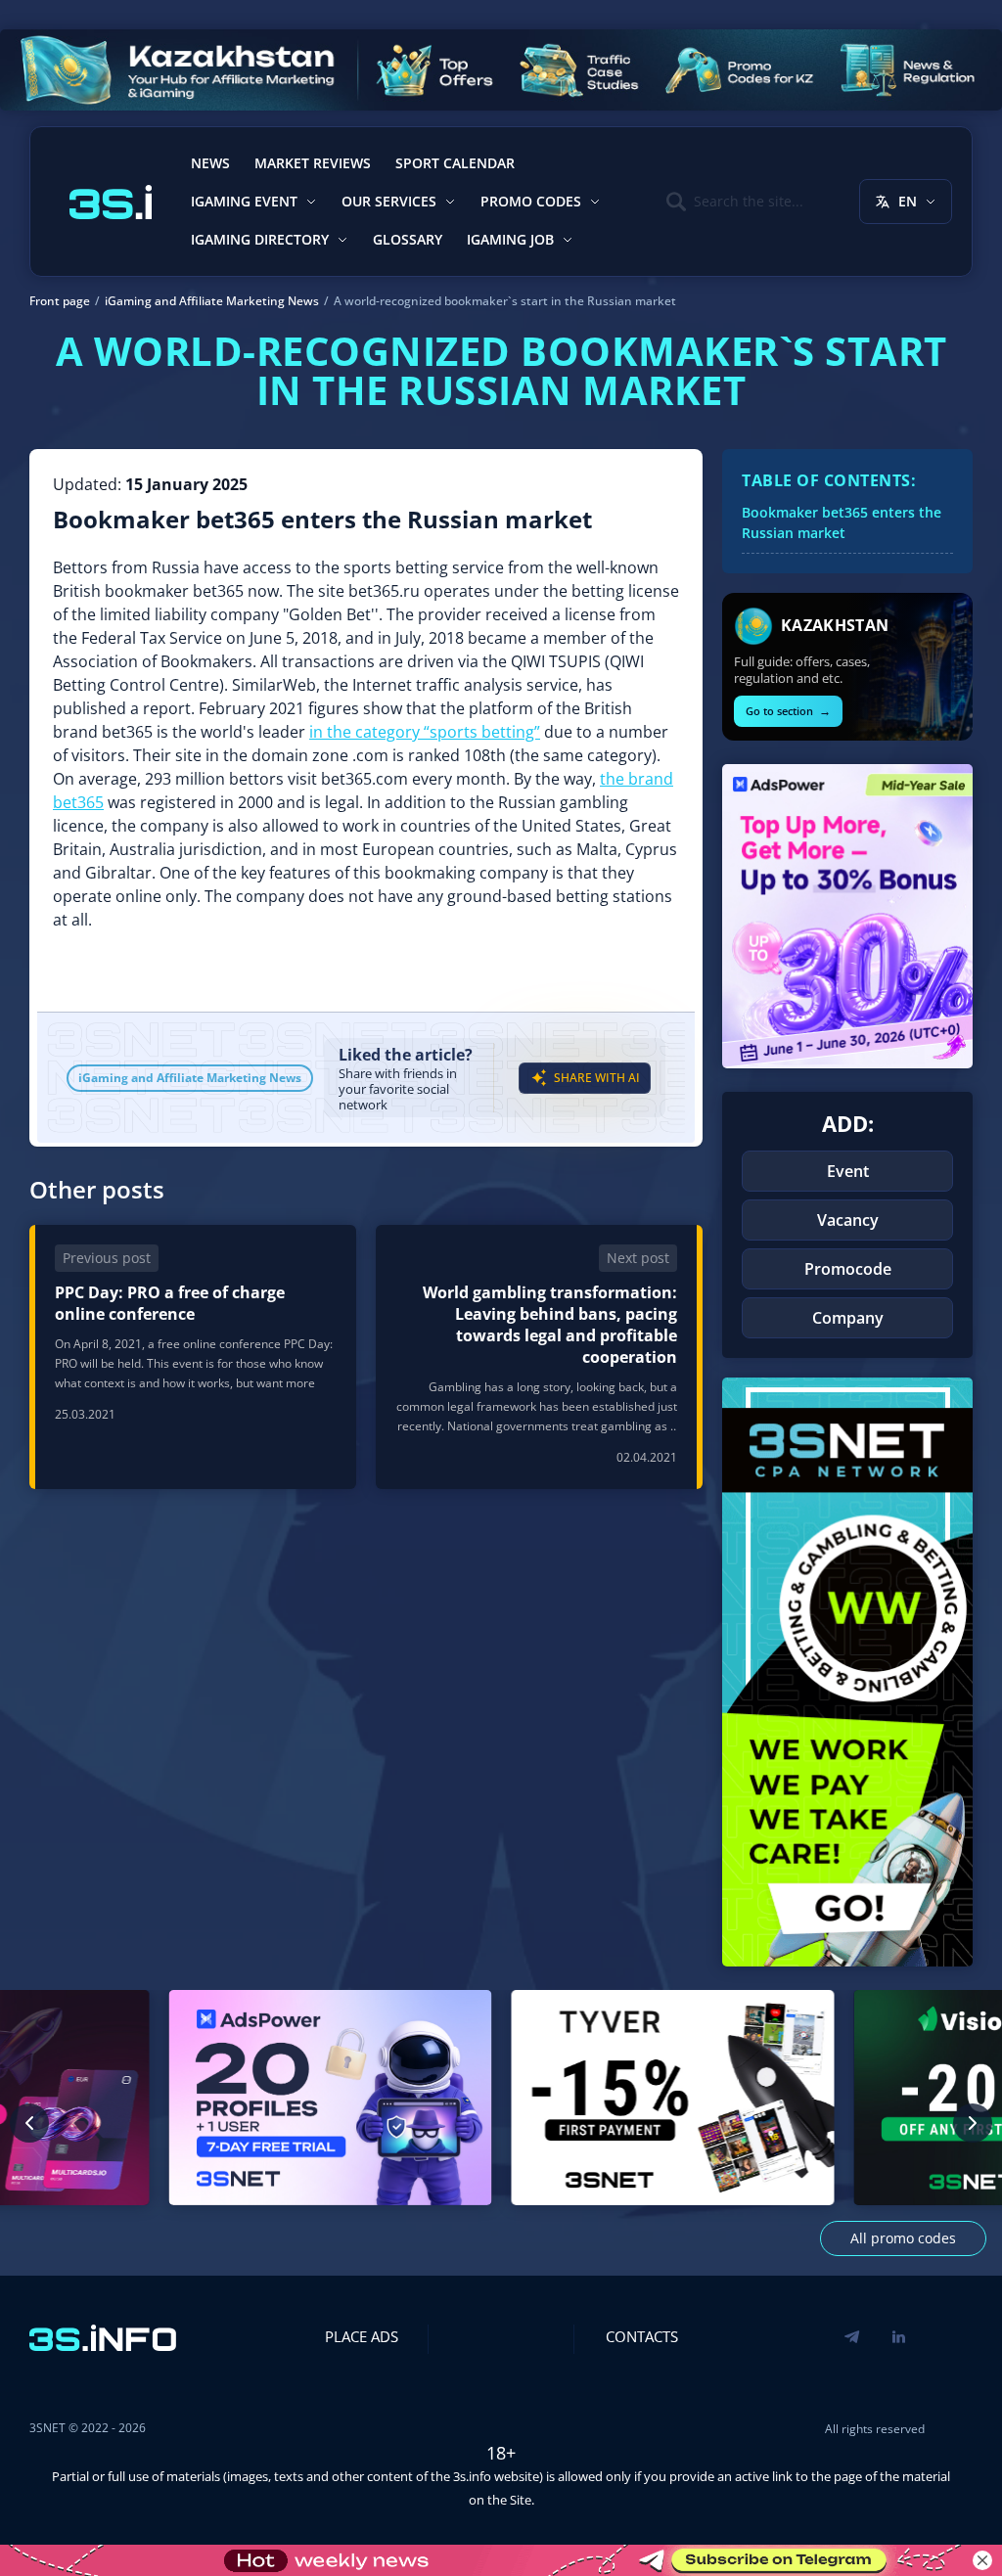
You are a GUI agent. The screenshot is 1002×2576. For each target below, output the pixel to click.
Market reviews (313, 163)
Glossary (408, 239)
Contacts (642, 2336)
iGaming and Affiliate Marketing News (190, 1078)
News (210, 163)
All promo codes (903, 2238)
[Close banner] (982, 2560)
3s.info (472, 2476)
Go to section (788, 711)
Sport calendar (455, 163)
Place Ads (362, 2336)
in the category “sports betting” (425, 732)
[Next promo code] (973, 2123)
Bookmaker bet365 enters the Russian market (842, 522)
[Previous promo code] (29, 2123)
